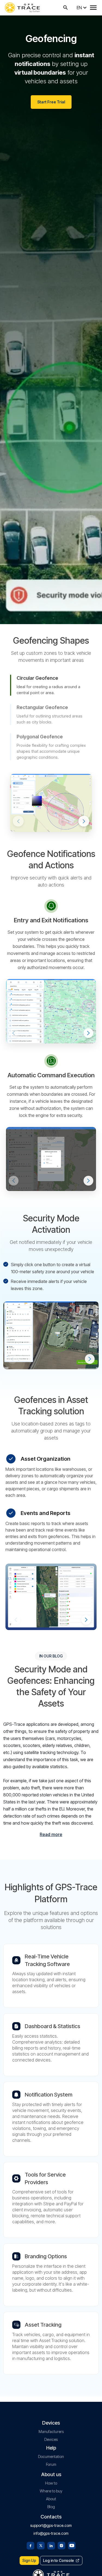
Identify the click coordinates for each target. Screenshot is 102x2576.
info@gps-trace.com (51, 2533)
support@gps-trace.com (51, 2525)
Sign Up (29, 2560)
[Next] (84, 821)
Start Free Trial (51, 102)
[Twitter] (41, 2545)
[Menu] (93, 8)
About (51, 2499)
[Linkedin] (51, 2545)
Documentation (51, 2456)
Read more (51, 1834)
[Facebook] (30, 2545)
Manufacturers (51, 2432)
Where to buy (51, 2491)
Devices (51, 2439)
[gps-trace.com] (22, 8)
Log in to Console (58, 2560)
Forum (51, 2464)
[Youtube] (72, 2545)
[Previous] (18, 821)
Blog (51, 2507)
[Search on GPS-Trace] (66, 8)
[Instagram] (61, 2545)
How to (51, 2483)
